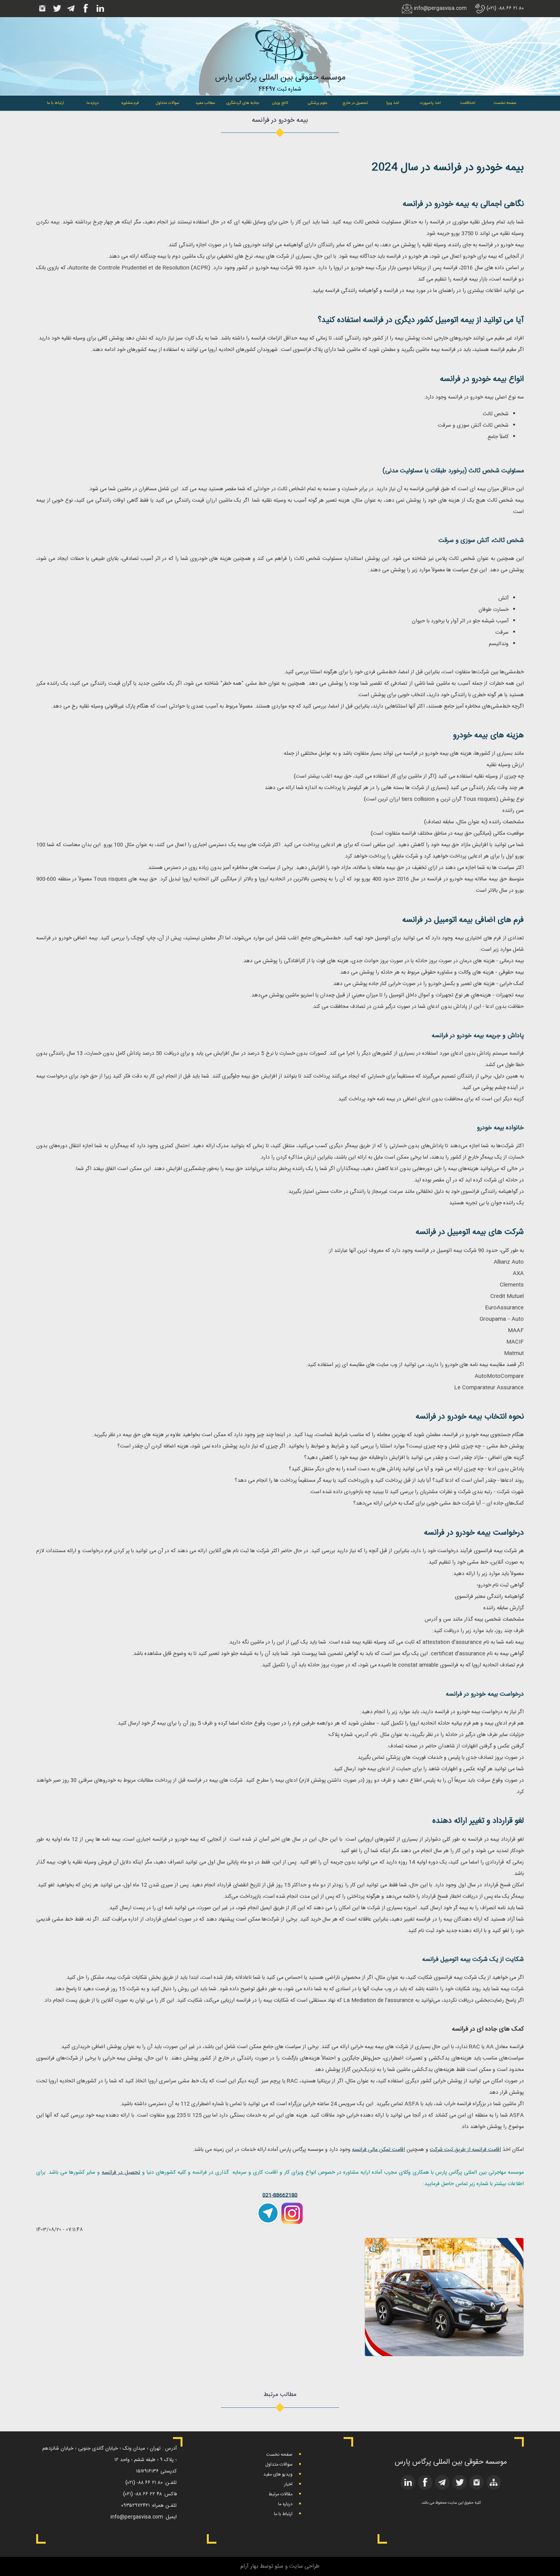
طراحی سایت (304, 2566)
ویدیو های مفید (278, 2474)
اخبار (288, 2484)
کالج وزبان (280, 103)
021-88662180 (280, 2195)
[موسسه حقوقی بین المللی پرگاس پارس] (280, 69)
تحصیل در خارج (355, 103)
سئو (279, 2566)
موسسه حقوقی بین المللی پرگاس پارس (280, 78)
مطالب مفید (205, 103)
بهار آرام (249, 2566)
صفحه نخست (505, 103)
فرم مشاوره (130, 103)
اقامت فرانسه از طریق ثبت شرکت (465, 2150)
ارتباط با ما (55, 103)
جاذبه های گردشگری (243, 103)
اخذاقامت (468, 103)
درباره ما (93, 103)
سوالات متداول (168, 103)
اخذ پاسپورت (430, 103)
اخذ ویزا (393, 103)
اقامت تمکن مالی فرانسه (378, 2150)
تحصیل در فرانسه (121, 2173)
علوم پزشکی (318, 103)
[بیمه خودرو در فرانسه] (444, 2355)
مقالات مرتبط (281, 2494)
